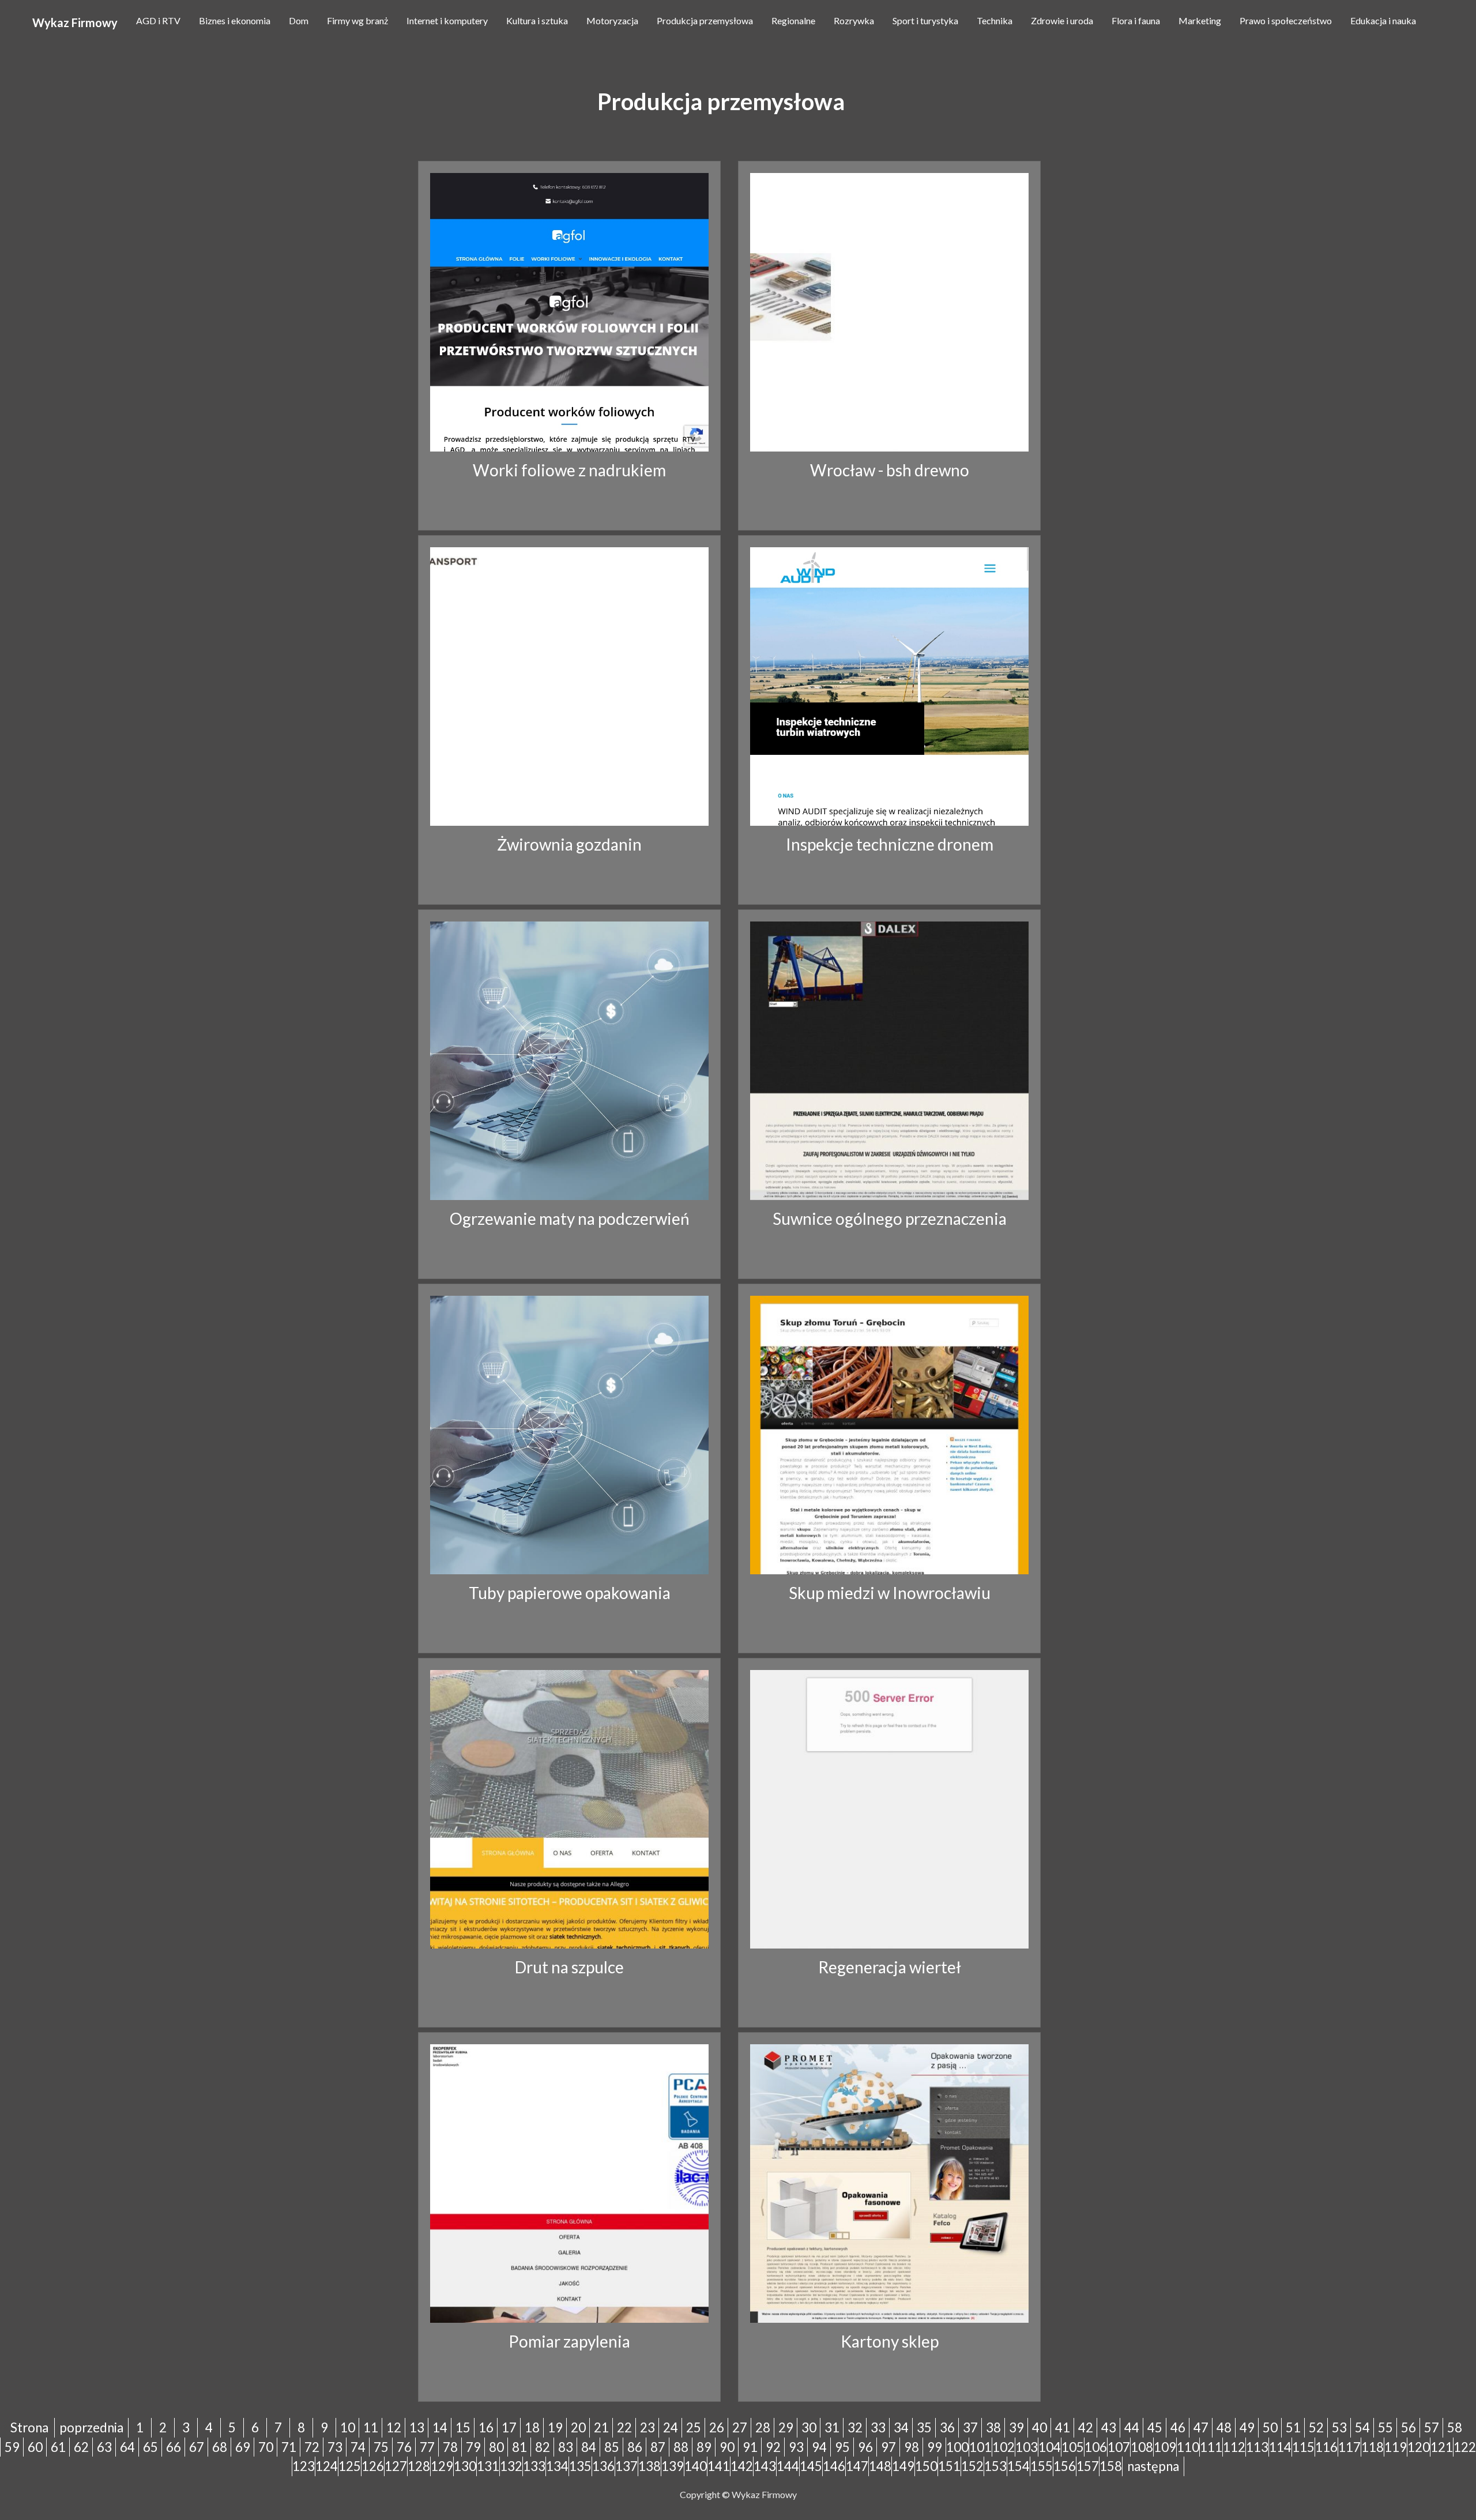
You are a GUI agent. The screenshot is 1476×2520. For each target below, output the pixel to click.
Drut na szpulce (569, 1967)
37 (970, 2427)
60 (35, 2447)
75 (381, 2447)
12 (394, 2427)
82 (543, 2447)
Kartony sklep (890, 2341)
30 (809, 2427)
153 (995, 2466)
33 (878, 2427)
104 (1050, 2447)
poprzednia (91, 2427)
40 (1040, 2427)
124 (327, 2466)
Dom (299, 20)
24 (671, 2427)
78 (450, 2447)
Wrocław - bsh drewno (890, 470)
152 (972, 2466)
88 (681, 2447)
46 (1178, 2427)
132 (511, 2466)
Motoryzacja (612, 20)
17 (509, 2427)
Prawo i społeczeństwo (1286, 20)
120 (1419, 2447)
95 (842, 2447)
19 (555, 2427)
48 (1224, 2427)
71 (289, 2447)
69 (243, 2447)
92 (773, 2447)
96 (865, 2447)
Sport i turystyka (925, 20)
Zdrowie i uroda (1062, 20)
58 (1455, 2427)
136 (603, 2466)
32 (855, 2427)
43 (1109, 2427)
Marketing (1200, 20)
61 (58, 2447)
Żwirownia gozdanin (569, 844)
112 (1234, 2447)
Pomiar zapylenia (569, 2341)
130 (465, 2466)
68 (220, 2447)
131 (488, 2466)
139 (673, 2466)
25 (694, 2427)
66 (174, 2447)
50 (1270, 2427)
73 (335, 2447)
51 (1293, 2427)
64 (127, 2447)
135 (580, 2466)
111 (1211, 2447)
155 (1042, 2466)
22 (624, 2427)
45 (1155, 2427)
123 (304, 2466)
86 (635, 2447)
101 (980, 2447)
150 (926, 2466)
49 (1247, 2427)
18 (532, 2427)
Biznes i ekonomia (235, 20)
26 (717, 2427)
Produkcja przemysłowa (705, 20)
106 (1096, 2447)
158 (1111, 2466)
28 (763, 2427)
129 (442, 2466)
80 (496, 2447)
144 (788, 2466)
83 (566, 2447)
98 (912, 2447)
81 (519, 2447)
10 (348, 2427)
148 (880, 2466)
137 (626, 2466)
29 (786, 2427)
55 (1385, 2427)
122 (1465, 2447)
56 (1409, 2427)
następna (1153, 2466)
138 (649, 2466)
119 (1396, 2447)
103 (1027, 2447)
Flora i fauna (1136, 20)
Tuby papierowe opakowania (570, 1593)
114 (1280, 2447)
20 (578, 2427)
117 (1349, 2447)
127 (396, 2466)
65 (150, 2447)
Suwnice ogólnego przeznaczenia (890, 1218)
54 (1362, 2427)
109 (1165, 2447)
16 (486, 2427)
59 (12, 2447)
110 (1188, 2447)
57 (1432, 2427)
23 (647, 2427)
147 (857, 2466)
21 (601, 2427)
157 (1088, 2466)
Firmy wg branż (357, 20)
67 (197, 2447)
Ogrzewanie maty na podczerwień (570, 1218)
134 (557, 2466)
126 (373, 2466)
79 (473, 2447)
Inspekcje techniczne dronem (890, 844)
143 (765, 2466)
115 (1303, 2447)
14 (440, 2427)
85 (612, 2447)
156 (1065, 2466)
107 (1119, 2447)
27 (740, 2427)
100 (957, 2447)
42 (1086, 2427)
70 (266, 2447)
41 (1063, 2427)
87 (658, 2447)
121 (1442, 2447)
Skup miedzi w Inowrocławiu (890, 1593)
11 (371, 2427)
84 (589, 2447)
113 (1257, 2447)
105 (1073, 2447)
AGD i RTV (158, 20)
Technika (995, 20)
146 (834, 2466)
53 (1339, 2427)
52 (1316, 2427)
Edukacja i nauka (1383, 20)
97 (888, 2447)
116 (1326, 2447)
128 (419, 2466)
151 (949, 2466)
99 (935, 2447)
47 (1201, 2427)
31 (832, 2427)
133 (534, 2466)
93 (796, 2447)
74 (358, 2447)
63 (104, 2447)
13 (417, 2427)
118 (1373, 2447)
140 (696, 2466)
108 (1142, 2447)
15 (463, 2427)
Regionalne (793, 20)
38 (993, 2427)
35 (924, 2427)
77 (427, 2447)
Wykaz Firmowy (75, 22)
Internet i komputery (447, 20)
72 (312, 2447)
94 (819, 2447)
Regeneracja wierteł (890, 1967)
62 (81, 2447)
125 (350, 2466)
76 (404, 2447)
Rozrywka (854, 20)
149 (903, 2466)
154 (1018, 2466)
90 (727, 2447)
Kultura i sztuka (537, 20)
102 (1004, 2447)
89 (704, 2447)
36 (947, 2427)
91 (750, 2447)
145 (811, 2466)
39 (1016, 2427)
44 (1132, 2427)
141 (719, 2466)
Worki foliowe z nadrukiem (569, 470)
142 (742, 2466)
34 (901, 2427)
